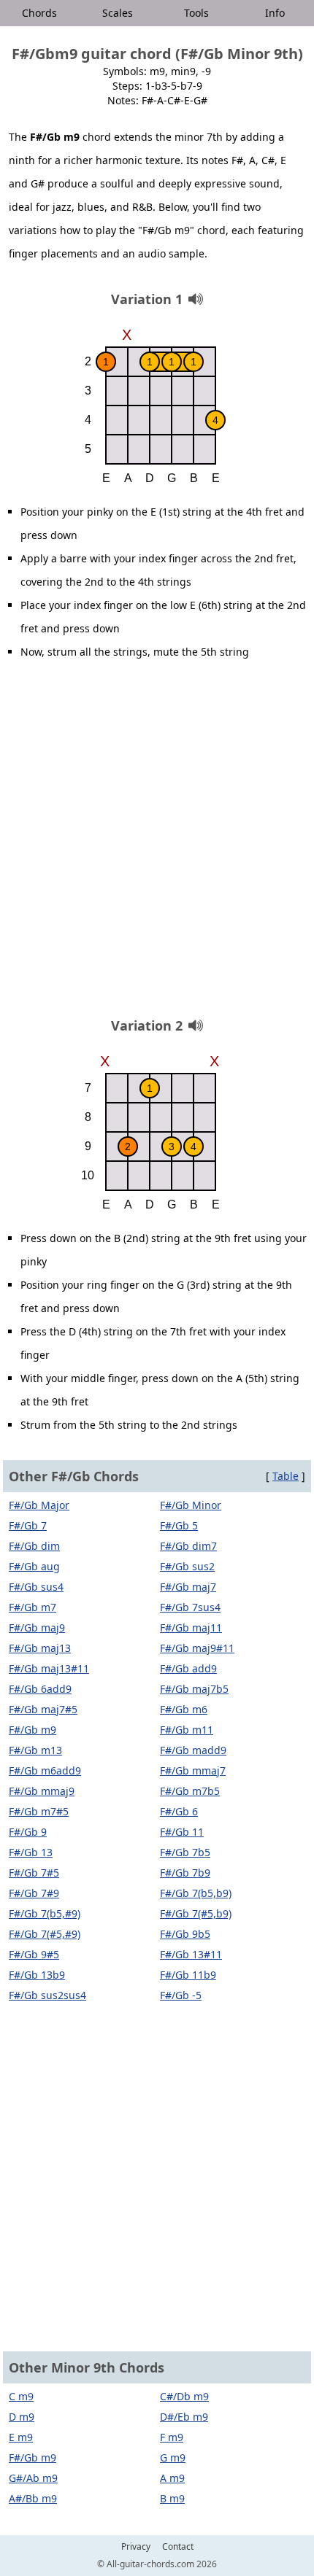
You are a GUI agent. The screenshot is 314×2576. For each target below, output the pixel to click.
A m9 (172, 2478)
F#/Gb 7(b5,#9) (45, 1913)
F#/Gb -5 (181, 1995)
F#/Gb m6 (184, 1709)
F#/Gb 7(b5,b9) (196, 1893)
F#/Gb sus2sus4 (47, 1995)
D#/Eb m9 (184, 2417)
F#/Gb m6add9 (45, 1770)
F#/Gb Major (39, 1505)
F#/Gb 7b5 (185, 1852)
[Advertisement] (157, 844)
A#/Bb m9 (33, 2498)
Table (286, 1476)
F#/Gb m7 (32, 1607)
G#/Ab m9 (33, 2478)
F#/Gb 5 (179, 1525)
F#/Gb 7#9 (34, 1893)
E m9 (21, 2437)
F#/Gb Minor (191, 1505)
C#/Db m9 (184, 2396)
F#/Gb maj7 (188, 1587)
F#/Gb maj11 (191, 1628)
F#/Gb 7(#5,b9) (196, 1913)
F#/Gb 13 (31, 1852)
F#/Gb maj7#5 (43, 1709)
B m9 (172, 2498)
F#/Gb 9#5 (34, 1954)
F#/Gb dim (34, 1546)
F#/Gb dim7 (188, 1546)
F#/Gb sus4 (36, 1587)
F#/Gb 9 (28, 1832)
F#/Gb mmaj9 (42, 1791)
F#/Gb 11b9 (188, 1975)
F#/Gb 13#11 (191, 1954)
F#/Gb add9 (188, 1668)
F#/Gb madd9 (193, 1750)
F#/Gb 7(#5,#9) (45, 1934)
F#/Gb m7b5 (190, 1791)
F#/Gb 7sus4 (190, 1607)
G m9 (173, 2457)
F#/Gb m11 (187, 1730)
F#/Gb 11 (182, 1832)
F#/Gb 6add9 (40, 1689)
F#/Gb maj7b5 (194, 1689)
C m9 (21, 2396)
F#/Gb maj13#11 (49, 1668)
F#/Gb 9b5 (185, 1934)
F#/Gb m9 (32, 1730)
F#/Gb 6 (179, 1811)
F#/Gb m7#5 (39, 1811)
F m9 (172, 2437)
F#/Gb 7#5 (34, 1873)
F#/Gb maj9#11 (197, 1648)
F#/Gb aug (34, 1566)
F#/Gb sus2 (187, 1566)
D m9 (22, 2417)
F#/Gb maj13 (40, 1648)
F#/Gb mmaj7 (193, 1770)
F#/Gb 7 (28, 1525)
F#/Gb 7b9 (185, 1873)
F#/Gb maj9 (37, 1628)
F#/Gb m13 (35, 1750)
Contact (178, 2547)
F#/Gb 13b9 (37, 1975)
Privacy (136, 2547)
